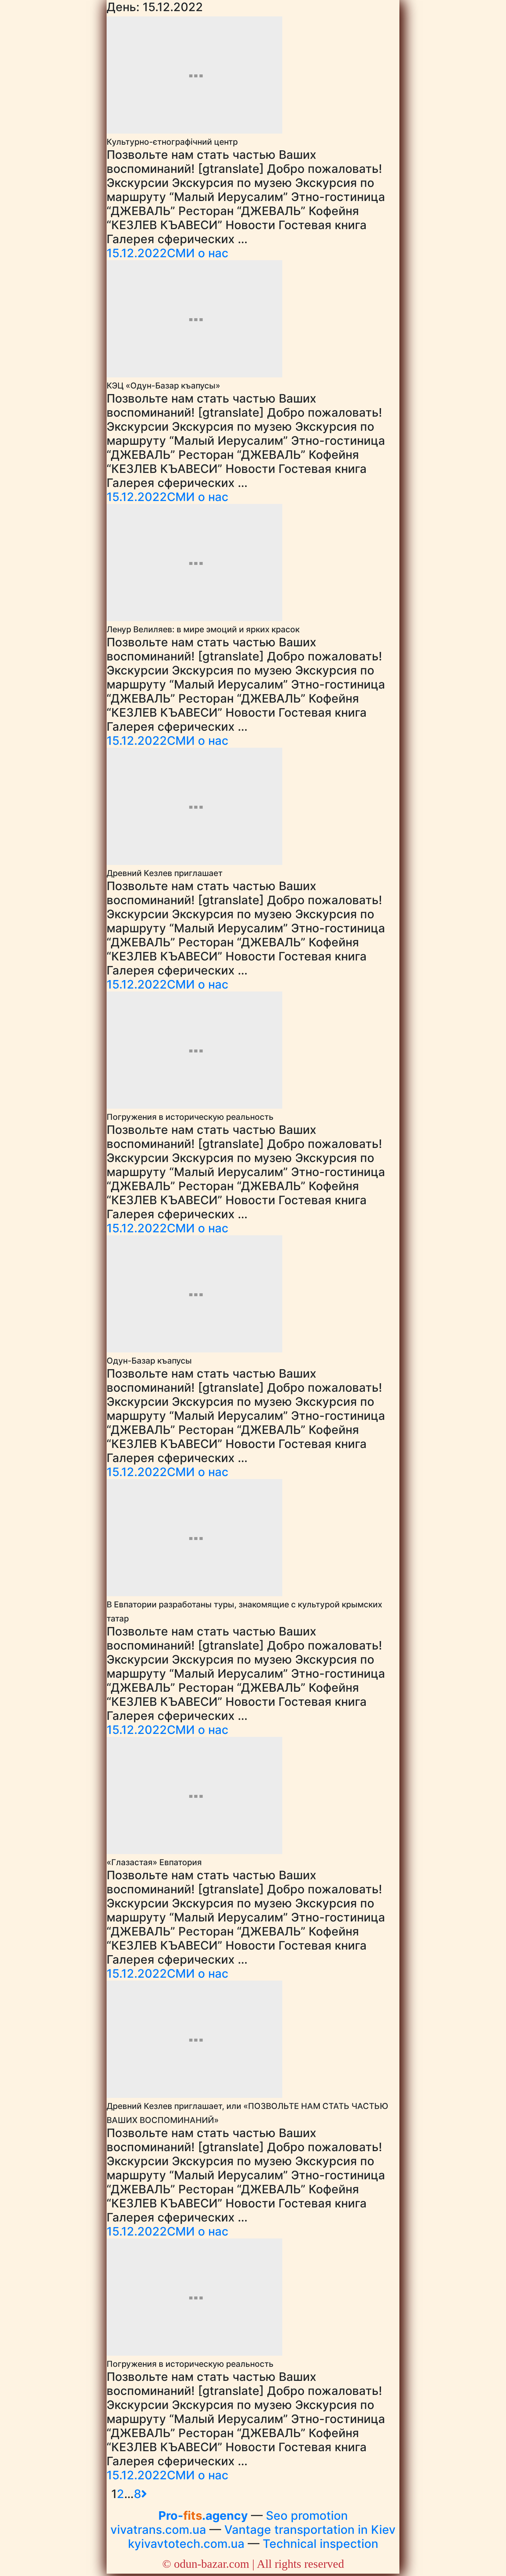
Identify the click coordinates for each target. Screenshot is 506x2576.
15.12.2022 (137, 253)
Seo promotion (307, 2515)
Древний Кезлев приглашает (165, 873)
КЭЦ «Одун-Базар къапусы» (163, 386)
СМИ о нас (198, 253)
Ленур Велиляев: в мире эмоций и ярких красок (203, 629)
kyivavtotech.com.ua (186, 2544)
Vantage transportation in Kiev (310, 2530)
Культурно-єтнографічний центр (172, 142)
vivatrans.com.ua (158, 2530)
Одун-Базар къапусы (149, 1361)
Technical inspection (320, 2544)
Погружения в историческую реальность (190, 1117)
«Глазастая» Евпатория (154, 1862)
